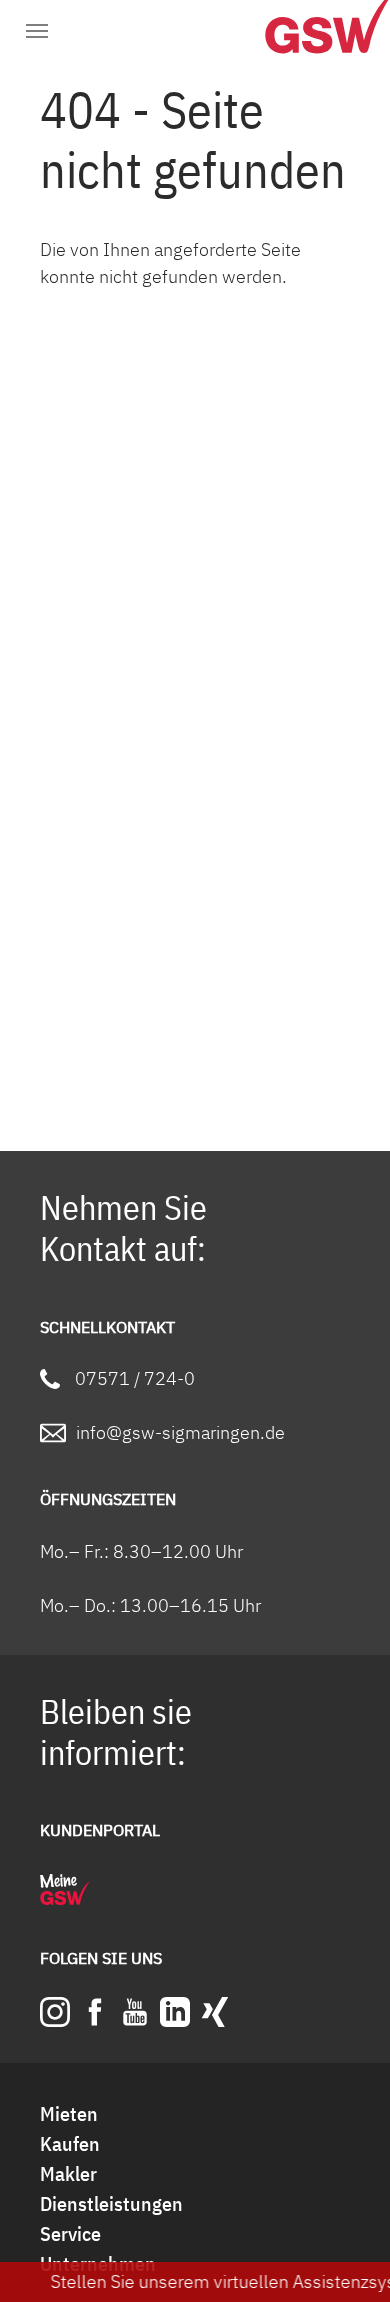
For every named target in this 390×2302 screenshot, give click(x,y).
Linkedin (175, 2012)
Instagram (55, 2012)
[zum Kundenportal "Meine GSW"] (65, 1889)
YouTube (135, 2012)
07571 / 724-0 (135, 1378)
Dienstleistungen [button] (111, 2203)
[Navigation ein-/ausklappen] (37, 32)
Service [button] (70, 2233)
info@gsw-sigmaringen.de (180, 1432)
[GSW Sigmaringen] (300, 35)
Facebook (95, 2012)
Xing (215, 2012)
